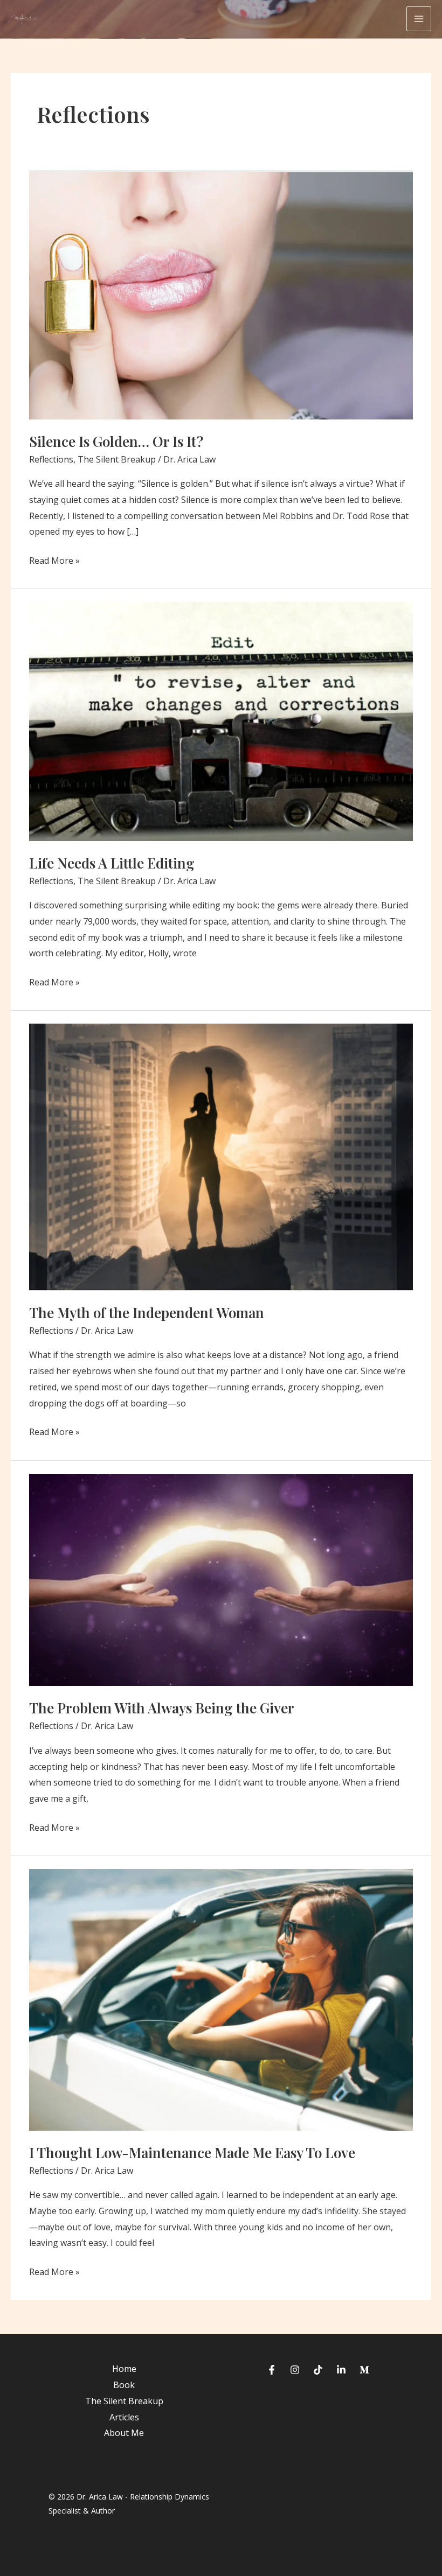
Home (124, 2369)
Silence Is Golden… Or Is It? (116, 441)
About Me (124, 2433)
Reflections (51, 459)
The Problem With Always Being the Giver (162, 1708)
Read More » (54, 562)
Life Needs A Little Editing (112, 863)
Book (124, 2385)
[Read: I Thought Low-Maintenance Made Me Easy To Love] (221, 1999)
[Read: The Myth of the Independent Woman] (221, 1157)
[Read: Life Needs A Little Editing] (221, 720)
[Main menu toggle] (419, 19)
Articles (124, 2417)
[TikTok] (318, 2370)
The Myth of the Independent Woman (147, 1312)
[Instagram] (295, 2370)
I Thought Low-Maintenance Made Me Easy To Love (192, 2152)
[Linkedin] (341, 2370)
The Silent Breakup (117, 459)
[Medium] (364, 2370)
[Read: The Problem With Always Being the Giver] (221, 1579)
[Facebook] (272, 2370)
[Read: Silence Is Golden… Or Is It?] (221, 294)
